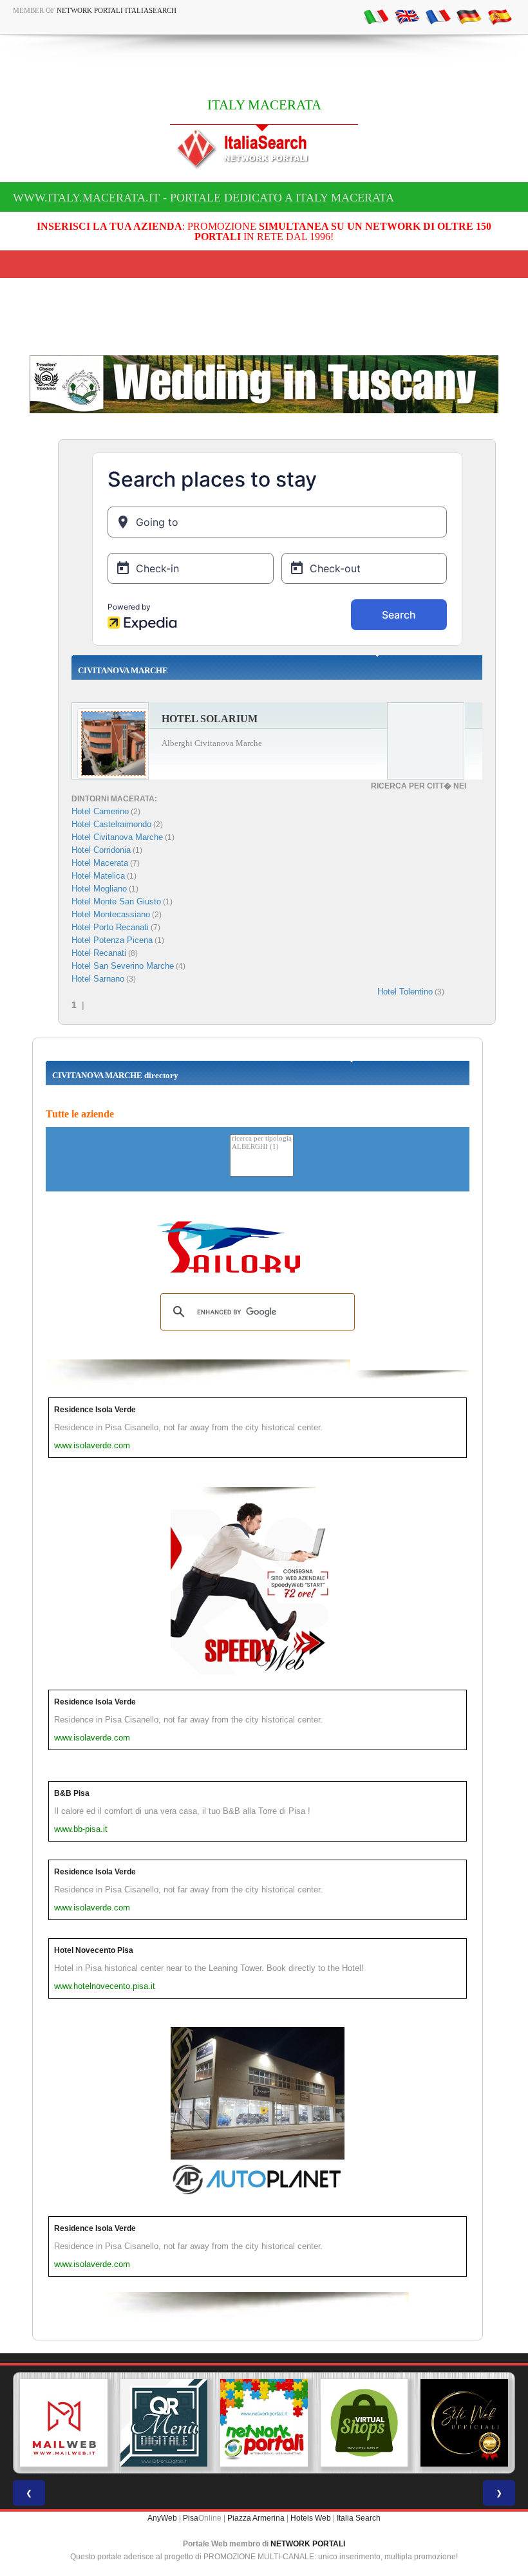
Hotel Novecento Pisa (94, 1950)
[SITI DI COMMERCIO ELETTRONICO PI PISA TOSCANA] (364, 2423)
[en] (407, 16)
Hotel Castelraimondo (111, 824)
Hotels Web (311, 2518)
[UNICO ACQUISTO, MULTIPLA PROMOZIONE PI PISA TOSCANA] (264, 2423)
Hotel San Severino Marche (123, 966)
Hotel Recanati (99, 953)
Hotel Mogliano (99, 889)
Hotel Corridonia (101, 850)
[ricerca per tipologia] (262, 1139)
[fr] (438, 16)
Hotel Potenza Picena (112, 940)
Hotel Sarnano (98, 979)
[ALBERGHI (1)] (262, 1147)
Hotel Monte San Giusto (116, 901)
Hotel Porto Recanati (110, 927)
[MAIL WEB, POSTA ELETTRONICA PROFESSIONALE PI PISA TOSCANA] (64, 2423)
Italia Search (359, 2518)
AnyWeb (162, 2518)
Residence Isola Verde (95, 1410)
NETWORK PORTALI (308, 2544)
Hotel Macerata (100, 863)
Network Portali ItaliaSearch (117, 10)
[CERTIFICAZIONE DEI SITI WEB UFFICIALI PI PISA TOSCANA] (464, 2423)
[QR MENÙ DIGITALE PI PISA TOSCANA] (164, 2423)
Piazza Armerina (256, 2518)
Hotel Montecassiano (111, 914)
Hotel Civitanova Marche (117, 837)
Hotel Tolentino (405, 992)
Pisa (191, 2518)
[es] (500, 16)
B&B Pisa (72, 1793)
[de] (469, 16)
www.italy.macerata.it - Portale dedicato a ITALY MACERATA (203, 198)
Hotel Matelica (98, 876)
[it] (376, 16)
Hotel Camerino (100, 811)
